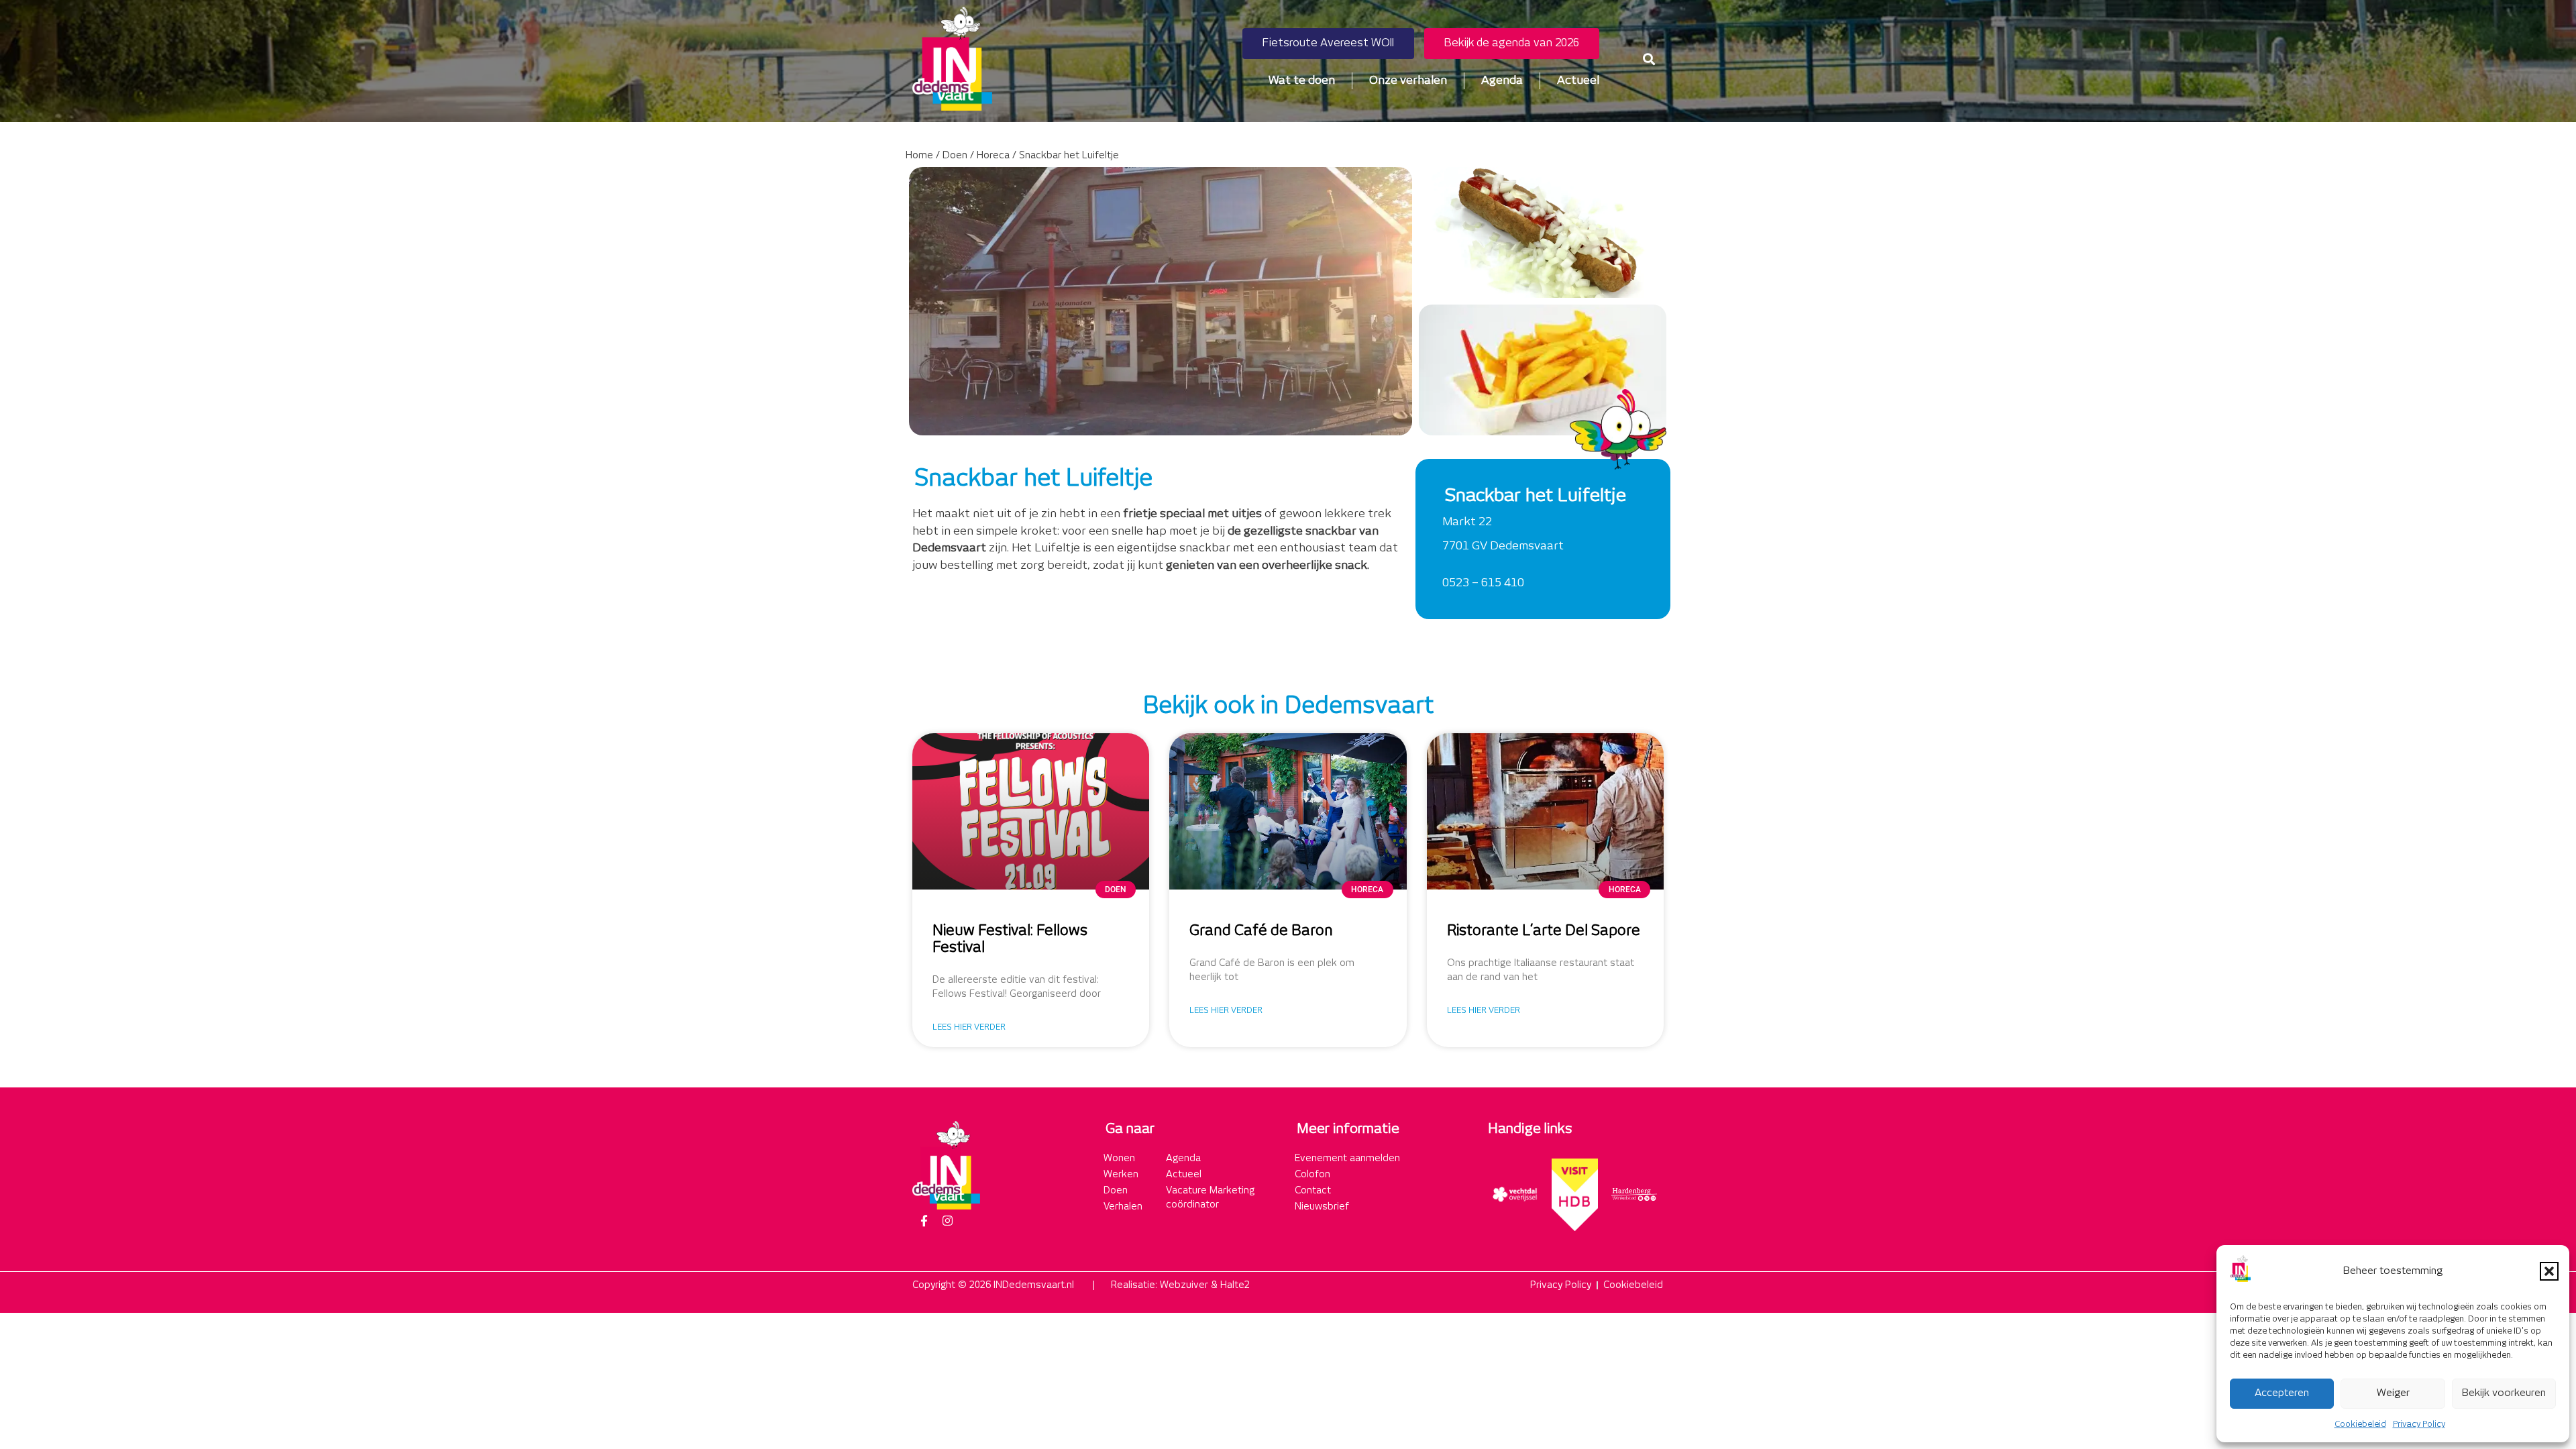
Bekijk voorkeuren (2504, 1393)
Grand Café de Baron (1261, 931)
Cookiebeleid (2360, 1425)
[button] (2549, 1271)
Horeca (993, 156)
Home (919, 156)
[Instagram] (947, 1221)
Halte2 (1235, 1285)
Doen (955, 156)
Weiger (2393, 1393)
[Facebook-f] (924, 1221)
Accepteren (2282, 1393)
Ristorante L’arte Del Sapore (1544, 931)
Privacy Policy (2419, 1425)
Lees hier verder (969, 1027)
